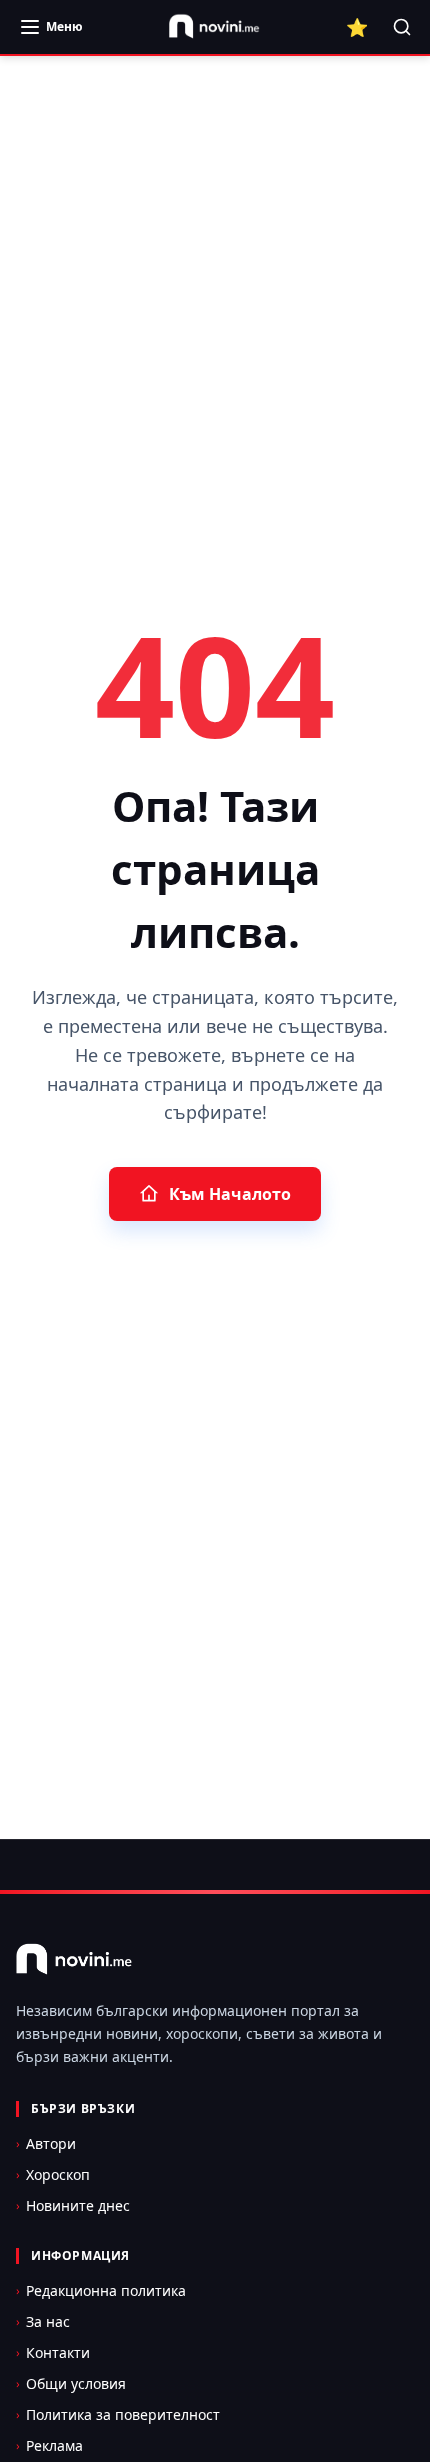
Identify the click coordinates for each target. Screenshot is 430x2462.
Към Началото (230, 1194)
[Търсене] (402, 27)
